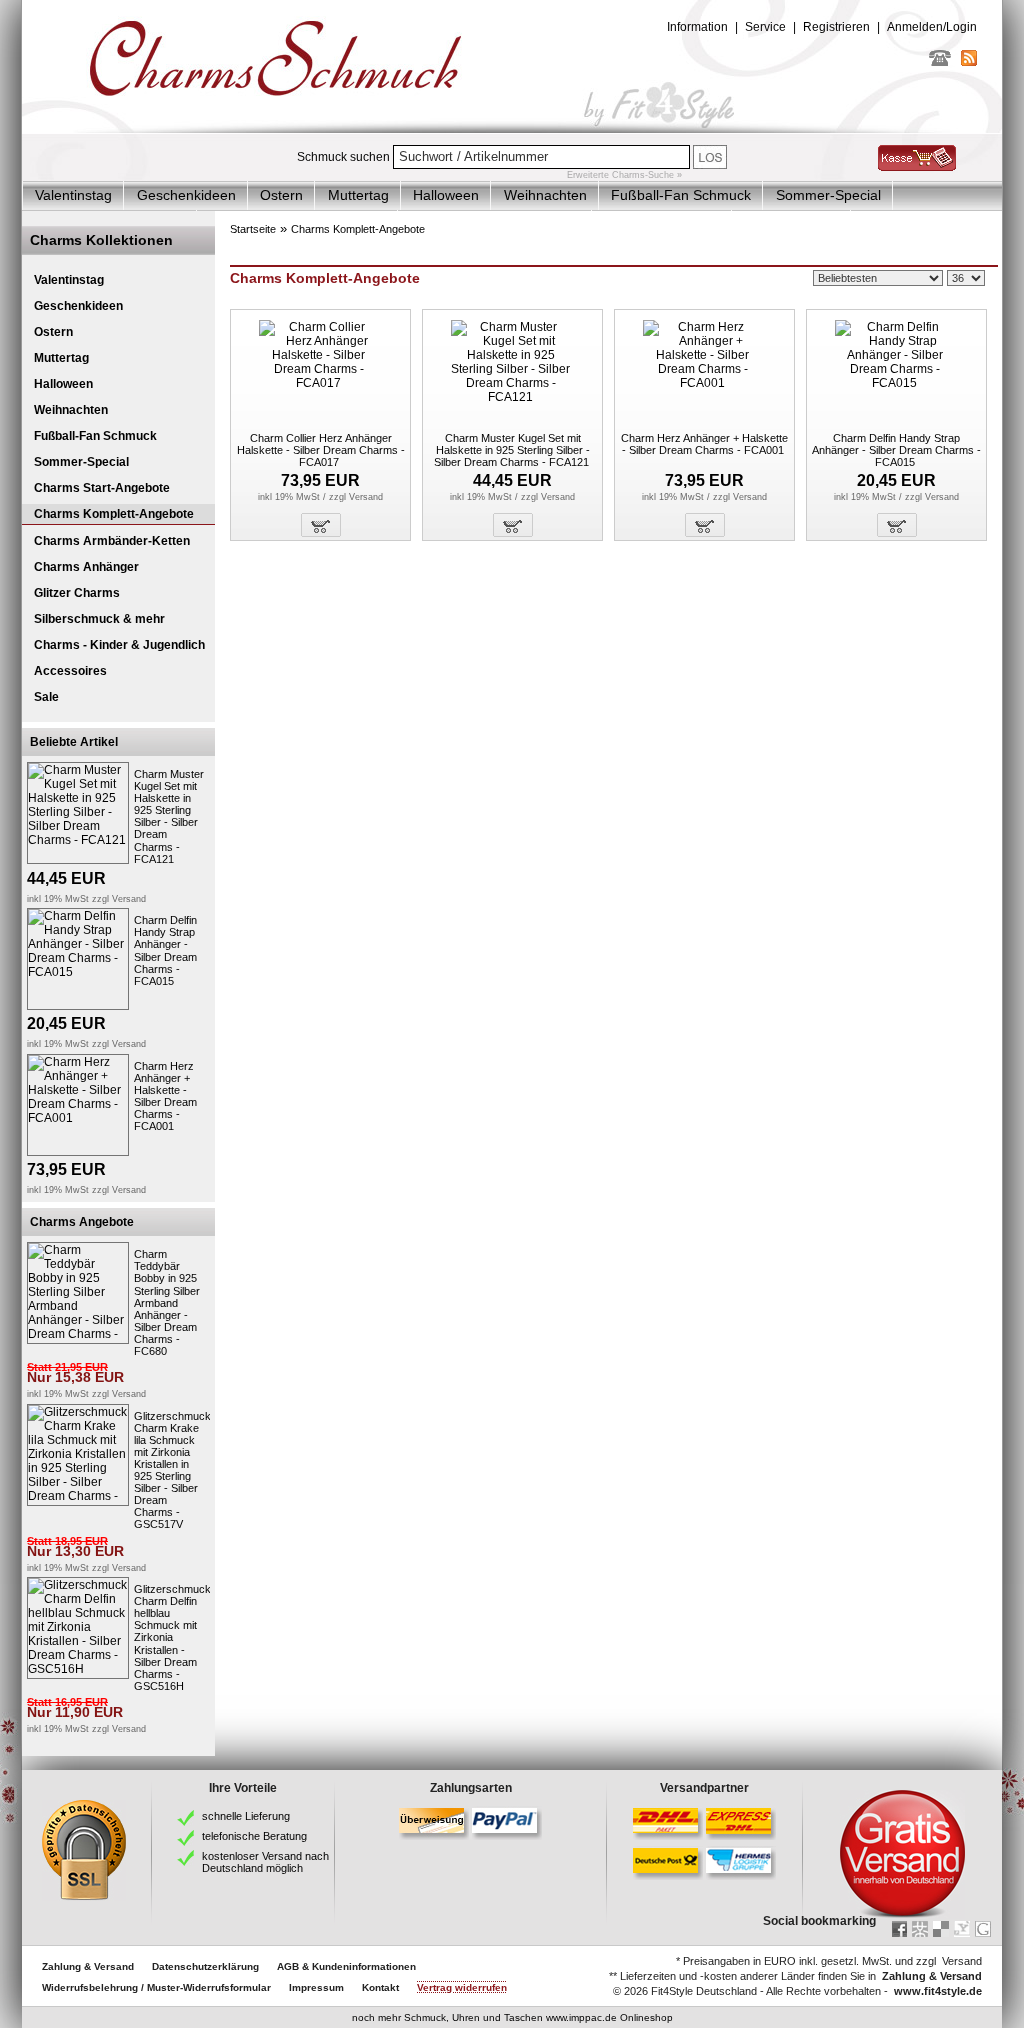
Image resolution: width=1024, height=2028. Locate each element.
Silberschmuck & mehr (99, 619)
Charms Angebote (82, 1222)
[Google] (983, 1929)
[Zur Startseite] (512, 129)
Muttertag (358, 195)
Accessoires (70, 671)
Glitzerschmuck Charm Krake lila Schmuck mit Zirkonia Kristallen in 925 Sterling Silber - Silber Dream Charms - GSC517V (172, 1470)
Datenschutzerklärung (205, 1966)
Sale (46, 697)
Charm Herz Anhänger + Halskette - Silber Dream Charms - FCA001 (165, 1096)
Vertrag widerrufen (462, 1987)
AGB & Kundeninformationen (346, 1966)
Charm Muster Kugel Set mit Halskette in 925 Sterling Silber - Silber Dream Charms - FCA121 (169, 816)
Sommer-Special (828, 195)
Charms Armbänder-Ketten (112, 541)
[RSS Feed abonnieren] (969, 62)
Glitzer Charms (77, 593)
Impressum (316, 1987)
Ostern (281, 195)
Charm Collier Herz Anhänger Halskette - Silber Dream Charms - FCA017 (321, 450)
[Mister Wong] (920, 1929)
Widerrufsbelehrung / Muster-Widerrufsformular (156, 1987)
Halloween (446, 195)
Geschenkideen (186, 195)
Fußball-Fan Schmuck (681, 195)
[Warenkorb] (917, 167)
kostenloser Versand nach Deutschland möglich (265, 1862)
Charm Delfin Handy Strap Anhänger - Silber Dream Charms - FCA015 (165, 950)
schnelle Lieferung (246, 1816)
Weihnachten (545, 195)
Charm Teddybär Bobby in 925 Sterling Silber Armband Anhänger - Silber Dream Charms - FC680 (167, 1302)
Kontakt (380, 1987)
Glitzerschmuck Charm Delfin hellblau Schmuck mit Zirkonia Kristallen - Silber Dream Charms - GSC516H (172, 1637)
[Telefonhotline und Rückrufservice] (940, 62)
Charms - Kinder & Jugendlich (119, 645)
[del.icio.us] (941, 1929)
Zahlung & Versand (88, 1966)
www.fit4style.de (938, 1991)
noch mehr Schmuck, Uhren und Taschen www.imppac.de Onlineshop (512, 2017)
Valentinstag (73, 195)
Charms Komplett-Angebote (114, 514)
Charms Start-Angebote (102, 488)
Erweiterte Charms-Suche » (624, 175)
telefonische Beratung (254, 1836)
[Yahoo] (962, 1929)
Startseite (253, 229)
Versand (129, 899)
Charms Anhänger (86, 567)
